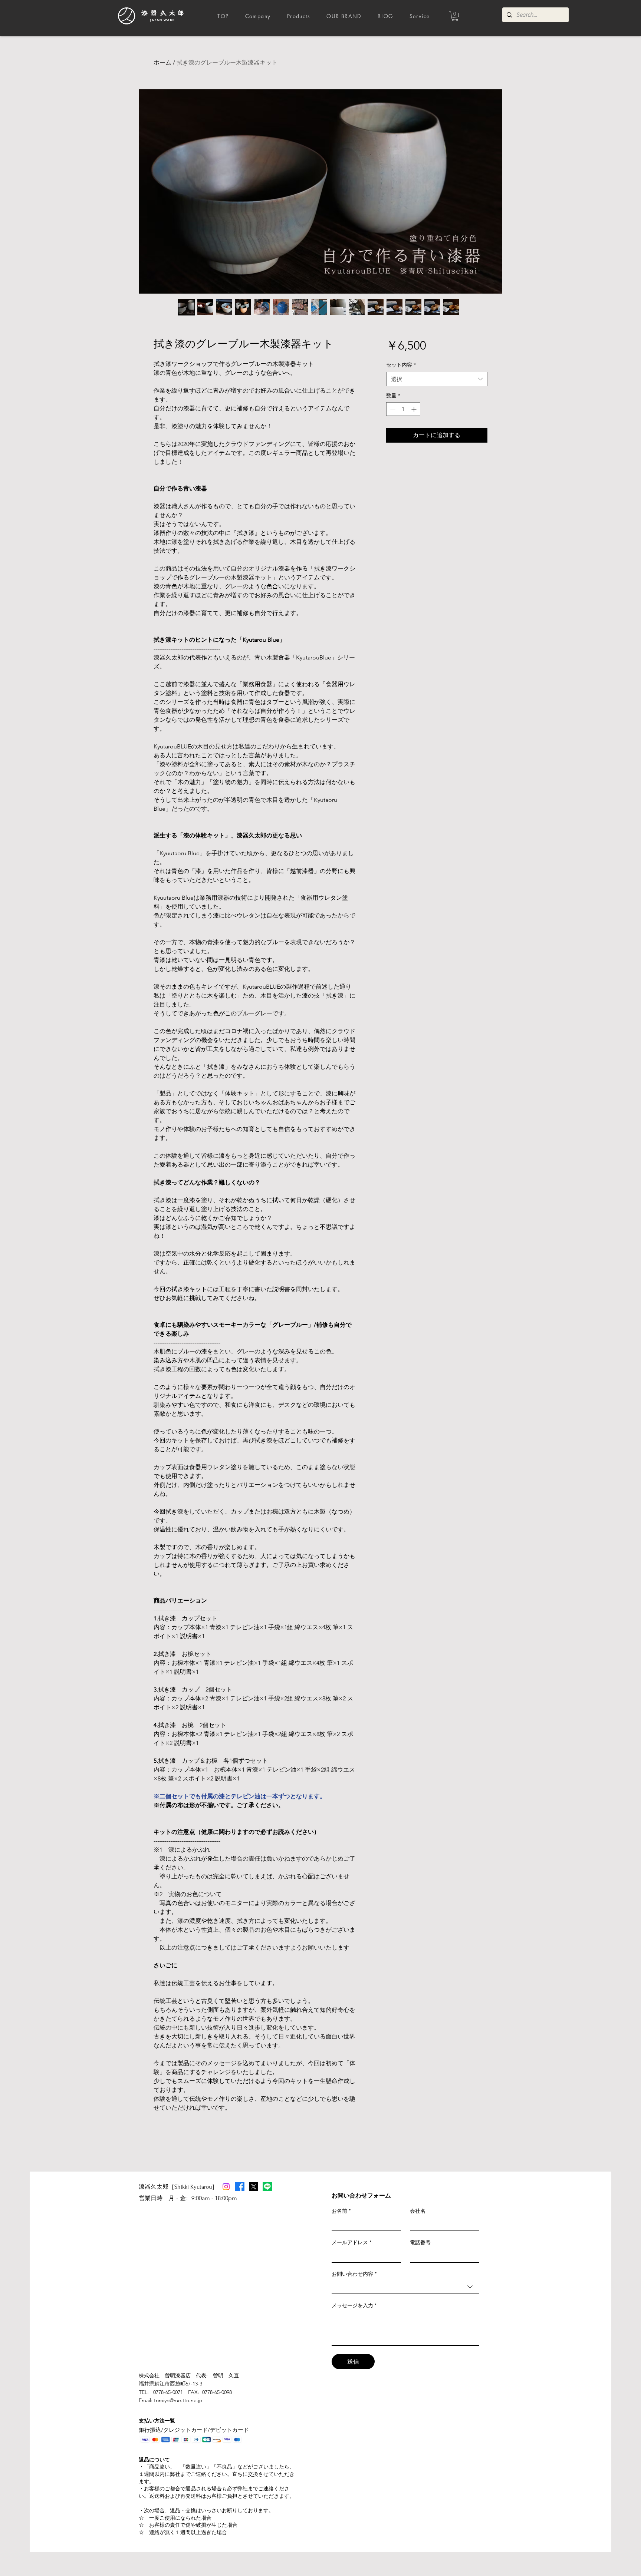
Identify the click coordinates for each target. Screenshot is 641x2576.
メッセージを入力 (354, 2305)
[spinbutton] (403, 409)
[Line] (267, 2187)
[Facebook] (240, 2187)
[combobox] (437, 379)
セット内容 (401, 365)
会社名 (418, 2211)
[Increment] (415, 409)
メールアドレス (351, 2242)
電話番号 (420, 2242)
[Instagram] (226, 2187)
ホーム (162, 62)
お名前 (341, 2211)
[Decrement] (392, 409)
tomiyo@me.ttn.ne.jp (178, 2400)
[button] (455, 16)
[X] (254, 2187)
